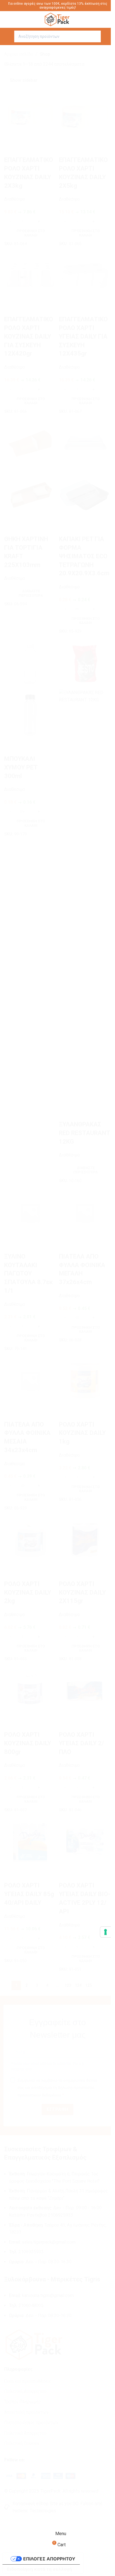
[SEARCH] (95, 36)
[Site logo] (57, 19)
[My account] (109, 36)
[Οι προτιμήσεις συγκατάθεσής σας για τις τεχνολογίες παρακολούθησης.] (106, 1932)
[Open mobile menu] (6, 36)
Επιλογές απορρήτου (49, 2559)
